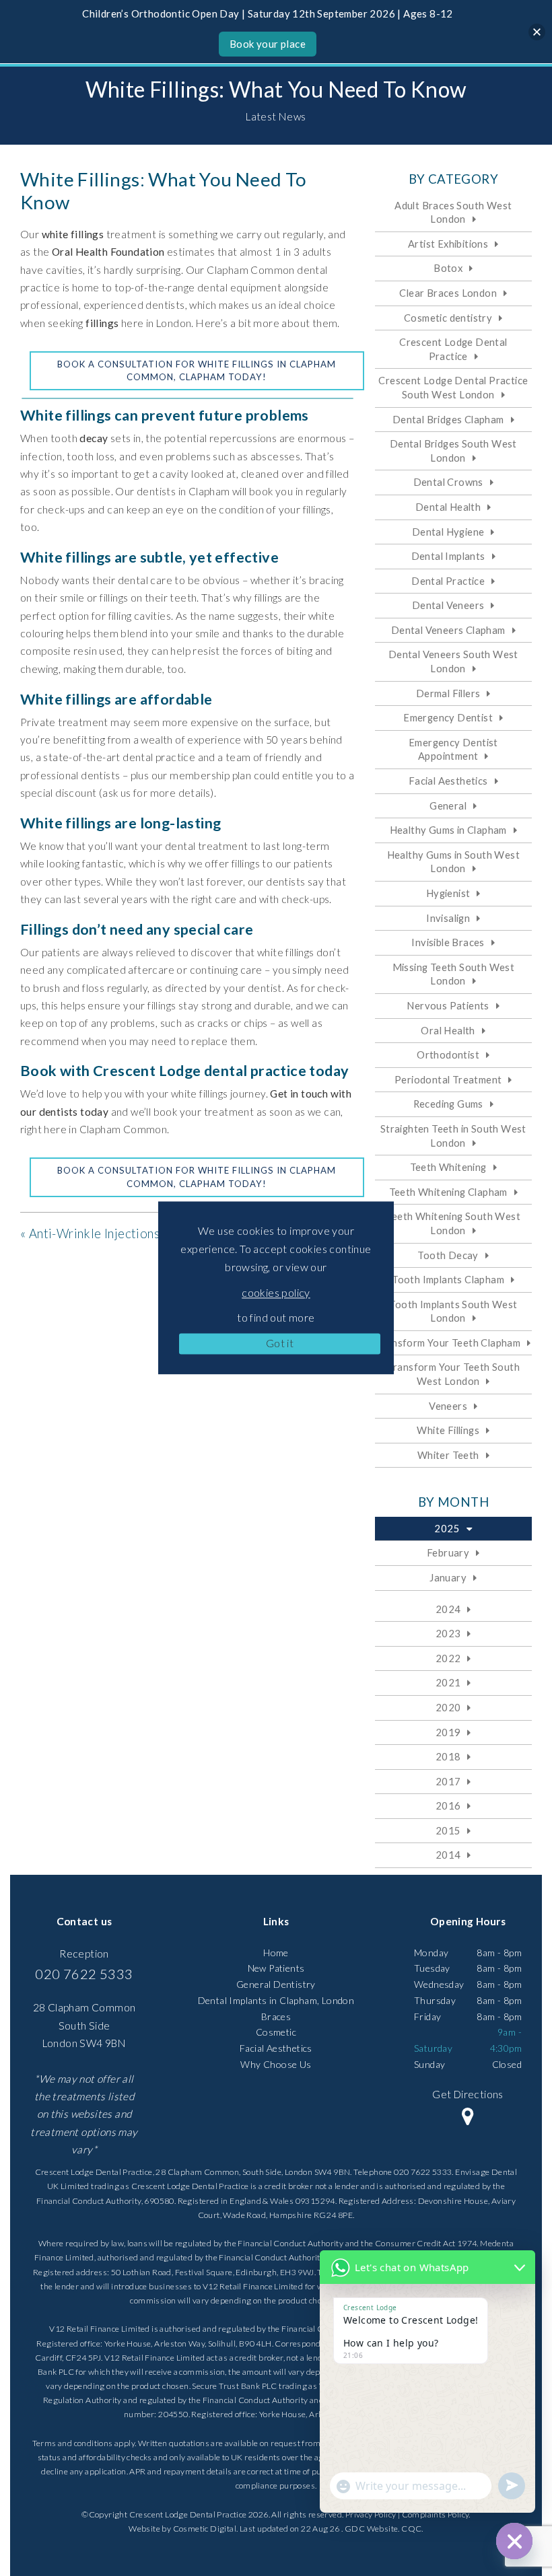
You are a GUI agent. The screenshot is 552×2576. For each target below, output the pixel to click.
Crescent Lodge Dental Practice (453, 349)
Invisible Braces (448, 942)
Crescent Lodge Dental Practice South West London (453, 387)
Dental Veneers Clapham (448, 630)
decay (94, 438)
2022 (448, 1658)
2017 (448, 1781)
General (448, 806)
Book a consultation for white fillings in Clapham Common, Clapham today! (197, 371)
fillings (102, 323)
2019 (448, 1732)
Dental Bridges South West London (453, 451)
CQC (411, 2529)
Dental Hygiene (448, 532)
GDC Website (371, 2529)
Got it (280, 1343)
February (448, 1552)
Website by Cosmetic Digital (182, 2529)
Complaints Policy (436, 2514)
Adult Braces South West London (453, 212)
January (448, 1577)
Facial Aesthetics (448, 781)
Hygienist (448, 893)
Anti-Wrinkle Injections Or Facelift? (129, 1233)
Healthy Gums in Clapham (448, 830)
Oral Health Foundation (108, 252)
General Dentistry (276, 1984)
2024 (448, 1609)
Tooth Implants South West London (453, 1311)
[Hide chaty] (514, 2541)
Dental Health (448, 507)
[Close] (537, 32)
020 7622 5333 (84, 1974)
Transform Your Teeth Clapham (448, 1343)
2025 (447, 1528)
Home (276, 1953)
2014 (448, 1855)
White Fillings (448, 1430)
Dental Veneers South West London (453, 661)
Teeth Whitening (448, 1167)
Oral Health (448, 1030)
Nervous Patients (448, 1005)
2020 (448, 1707)
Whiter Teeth (448, 1455)
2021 (448, 1682)
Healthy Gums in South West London (453, 862)
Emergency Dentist (448, 717)
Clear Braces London (448, 293)
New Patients (276, 1968)
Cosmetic (276, 2032)
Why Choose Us (276, 2064)
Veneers (448, 1406)
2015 (448, 1830)
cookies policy (276, 1292)
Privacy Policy (371, 2514)
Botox (448, 268)
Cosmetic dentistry (448, 318)
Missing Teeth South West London (454, 974)
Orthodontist (448, 1054)
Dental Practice (448, 581)
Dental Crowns (448, 482)
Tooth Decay (448, 1255)
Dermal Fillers (448, 693)
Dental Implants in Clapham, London (276, 2000)
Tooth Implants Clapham (448, 1279)
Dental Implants (448, 556)
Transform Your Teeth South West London (453, 1374)
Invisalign (448, 918)
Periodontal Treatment (448, 1079)
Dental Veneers (448, 605)
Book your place (268, 44)
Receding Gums (448, 1104)
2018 (448, 1756)
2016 (448, 1805)
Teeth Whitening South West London (453, 1223)
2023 (448, 1633)
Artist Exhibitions (448, 244)
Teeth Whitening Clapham (448, 1192)
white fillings (73, 234)
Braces (276, 2016)
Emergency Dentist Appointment (453, 749)
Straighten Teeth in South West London (453, 1136)
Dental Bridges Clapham (448, 419)
